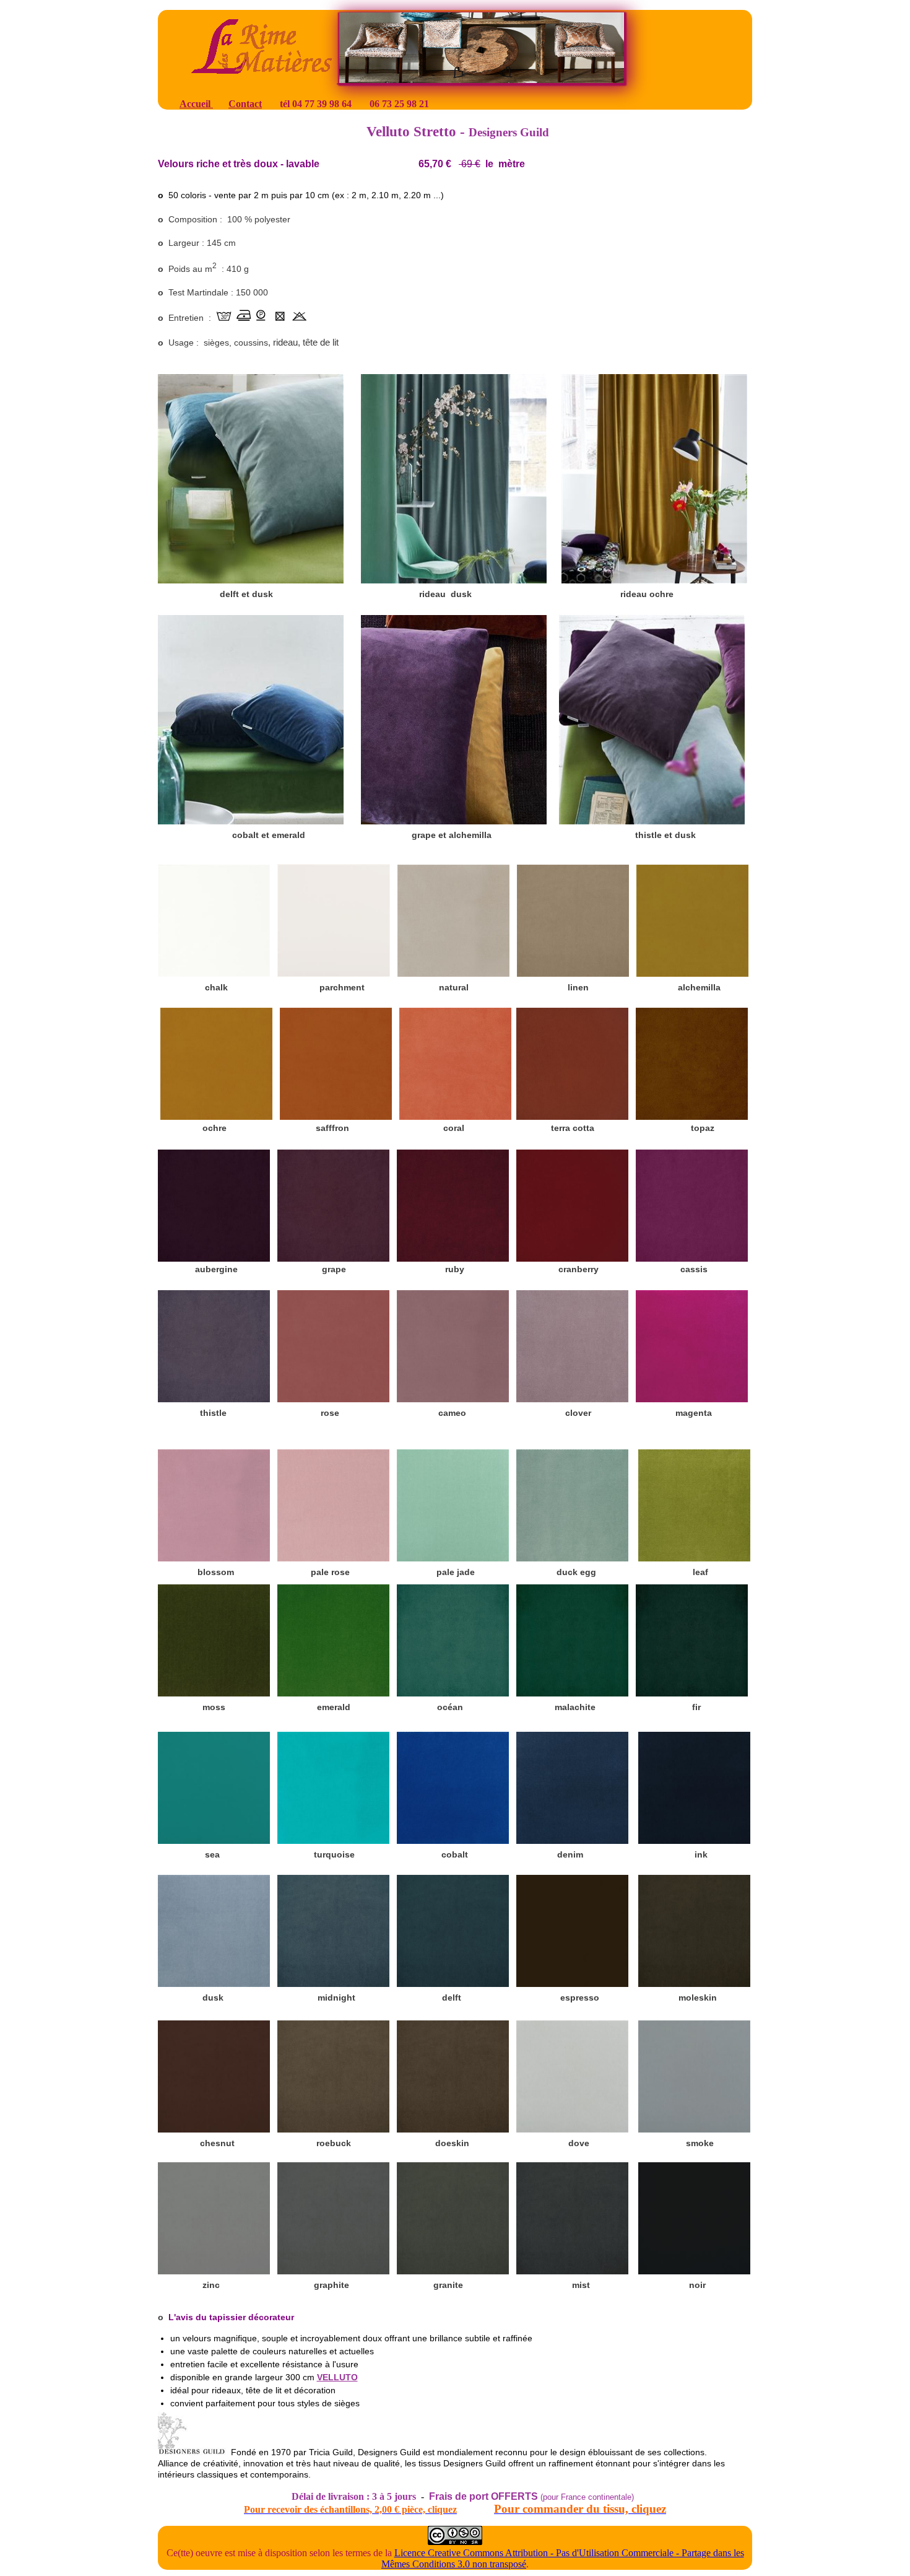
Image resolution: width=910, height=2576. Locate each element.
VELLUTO (337, 2377)
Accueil (196, 104)
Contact (245, 104)
